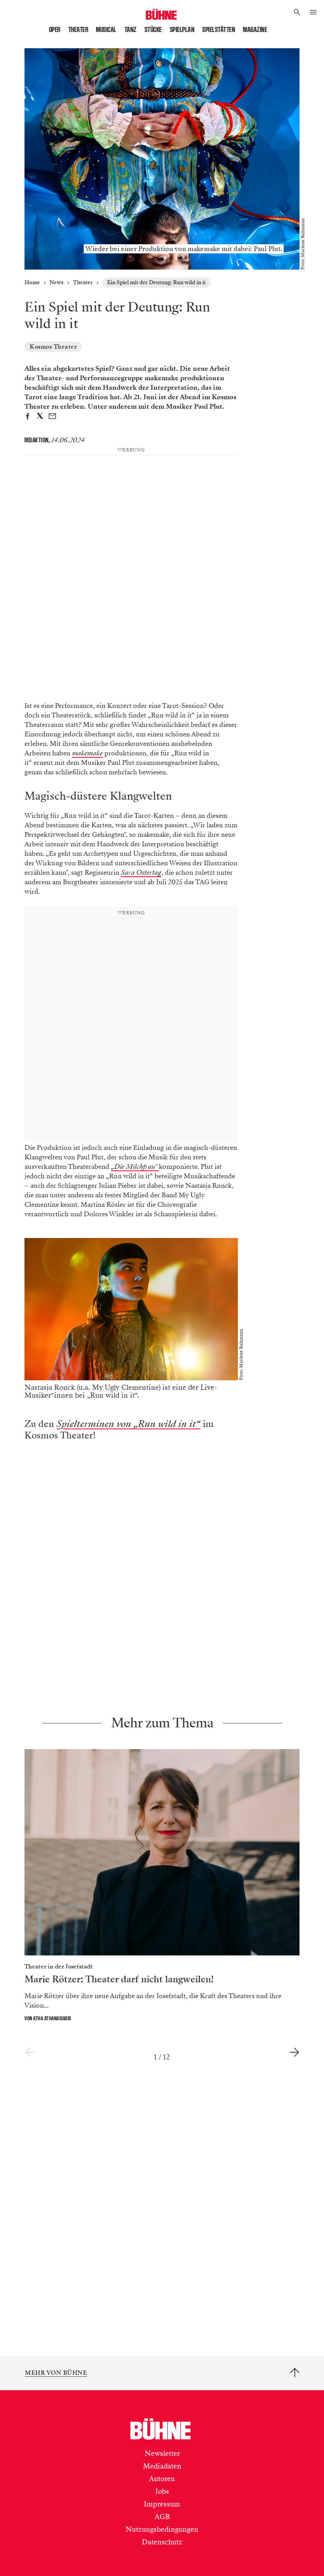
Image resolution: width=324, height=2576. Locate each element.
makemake (87, 753)
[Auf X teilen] (40, 417)
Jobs (162, 2491)
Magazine (255, 30)
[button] (297, 13)
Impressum (162, 2504)
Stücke (153, 30)
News (57, 282)
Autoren (162, 2479)
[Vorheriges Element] (30, 2053)
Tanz (131, 30)
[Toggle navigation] (313, 13)
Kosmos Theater (53, 347)
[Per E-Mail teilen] (52, 417)
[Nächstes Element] (294, 2053)
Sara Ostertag (141, 873)
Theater (78, 30)
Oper (55, 30)
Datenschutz (162, 2542)
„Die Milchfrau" (135, 1167)
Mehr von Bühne (56, 2373)
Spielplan (182, 30)
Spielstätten (219, 30)
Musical (106, 30)
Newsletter (162, 2453)
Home (32, 282)
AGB (162, 2517)
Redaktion (37, 440)
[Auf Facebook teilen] (27, 417)
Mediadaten (162, 2466)
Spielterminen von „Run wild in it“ (128, 1424)
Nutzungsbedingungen (162, 2529)
